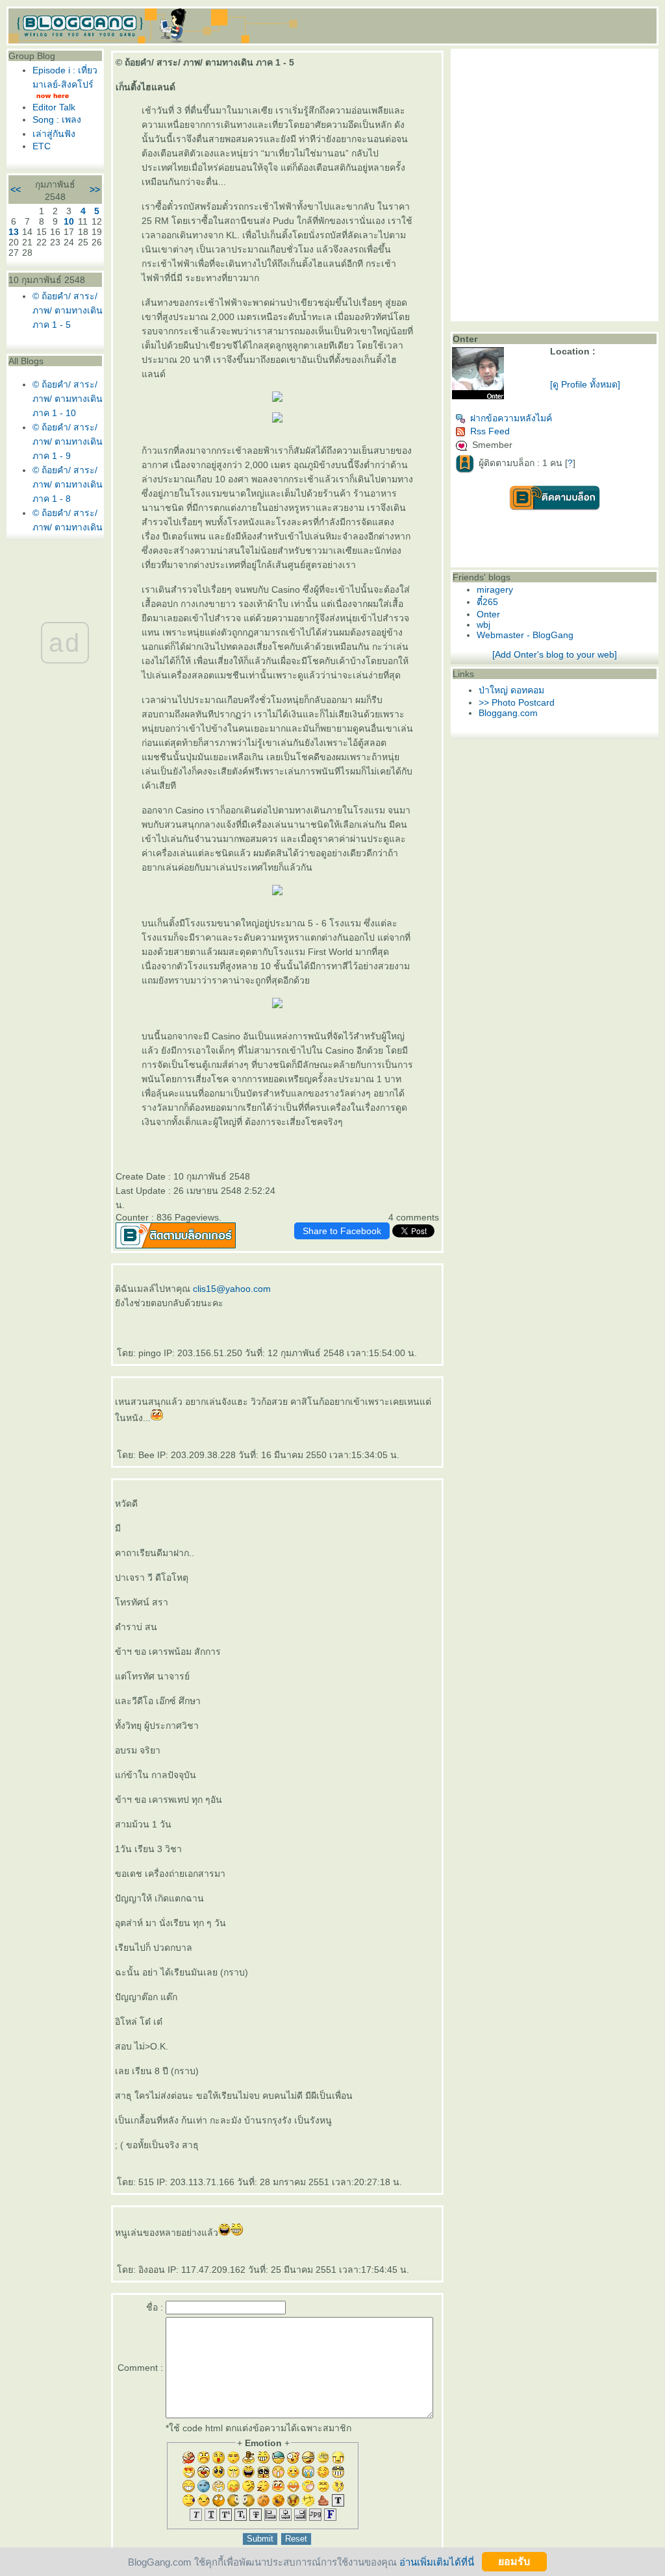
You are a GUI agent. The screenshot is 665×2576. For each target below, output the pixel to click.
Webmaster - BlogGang (525, 635)
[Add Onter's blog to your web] (555, 654)
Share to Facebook (342, 1231)
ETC (42, 146)
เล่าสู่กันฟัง (54, 134)
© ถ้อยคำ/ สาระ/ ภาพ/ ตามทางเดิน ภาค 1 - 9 (68, 441)
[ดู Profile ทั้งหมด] (585, 384)
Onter (488, 614)
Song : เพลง (57, 119)
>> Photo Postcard (517, 702)
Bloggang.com (508, 713)
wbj (483, 625)
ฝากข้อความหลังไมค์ (511, 418)
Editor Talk (54, 107)
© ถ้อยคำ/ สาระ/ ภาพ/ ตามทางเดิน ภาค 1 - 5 (68, 310)
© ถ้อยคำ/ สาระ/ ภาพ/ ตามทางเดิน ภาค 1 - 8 (68, 484)
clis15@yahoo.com (232, 1289)
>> (95, 190)
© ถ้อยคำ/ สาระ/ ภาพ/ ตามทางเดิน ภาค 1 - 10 (68, 399)
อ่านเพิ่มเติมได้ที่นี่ (437, 2561)
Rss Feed (490, 431)
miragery (495, 589)
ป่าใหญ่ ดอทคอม (511, 690)
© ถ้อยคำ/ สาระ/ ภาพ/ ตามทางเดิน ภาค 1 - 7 (68, 527)
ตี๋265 (487, 602)
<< (16, 190)
